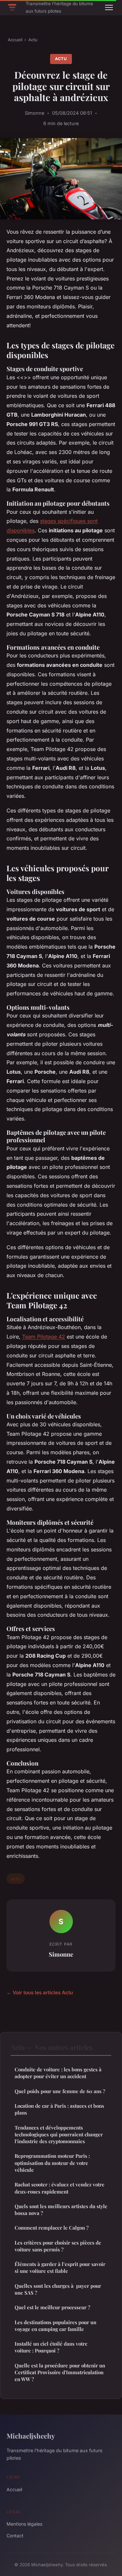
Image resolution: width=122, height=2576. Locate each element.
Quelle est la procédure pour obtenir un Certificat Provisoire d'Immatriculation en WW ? (60, 2372)
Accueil (15, 40)
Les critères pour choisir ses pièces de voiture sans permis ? (58, 2246)
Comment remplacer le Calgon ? (52, 2228)
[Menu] (109, 7)
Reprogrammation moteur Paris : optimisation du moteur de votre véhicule (52, 2163)
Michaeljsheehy (31, 2436)
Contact (15, 2536)
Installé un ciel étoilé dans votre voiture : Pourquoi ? (51, 2347)
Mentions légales (24, 2524)
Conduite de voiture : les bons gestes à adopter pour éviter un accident (58, 2073)
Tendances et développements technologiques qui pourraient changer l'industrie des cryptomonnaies (59, 2135)
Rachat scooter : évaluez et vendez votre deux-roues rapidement (60, 2188)
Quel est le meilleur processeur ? (52, 2307)
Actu (33, 40)
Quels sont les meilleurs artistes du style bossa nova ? (61, 2210)
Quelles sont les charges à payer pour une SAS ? (58, 2289)
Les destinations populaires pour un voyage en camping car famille (55, 2326)
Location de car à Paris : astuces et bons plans (59, 2109)
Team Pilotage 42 (44, 1337)
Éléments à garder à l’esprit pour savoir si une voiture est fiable (60, 2267)
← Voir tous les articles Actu (40, 1993)
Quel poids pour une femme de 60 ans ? (60, 2091)
